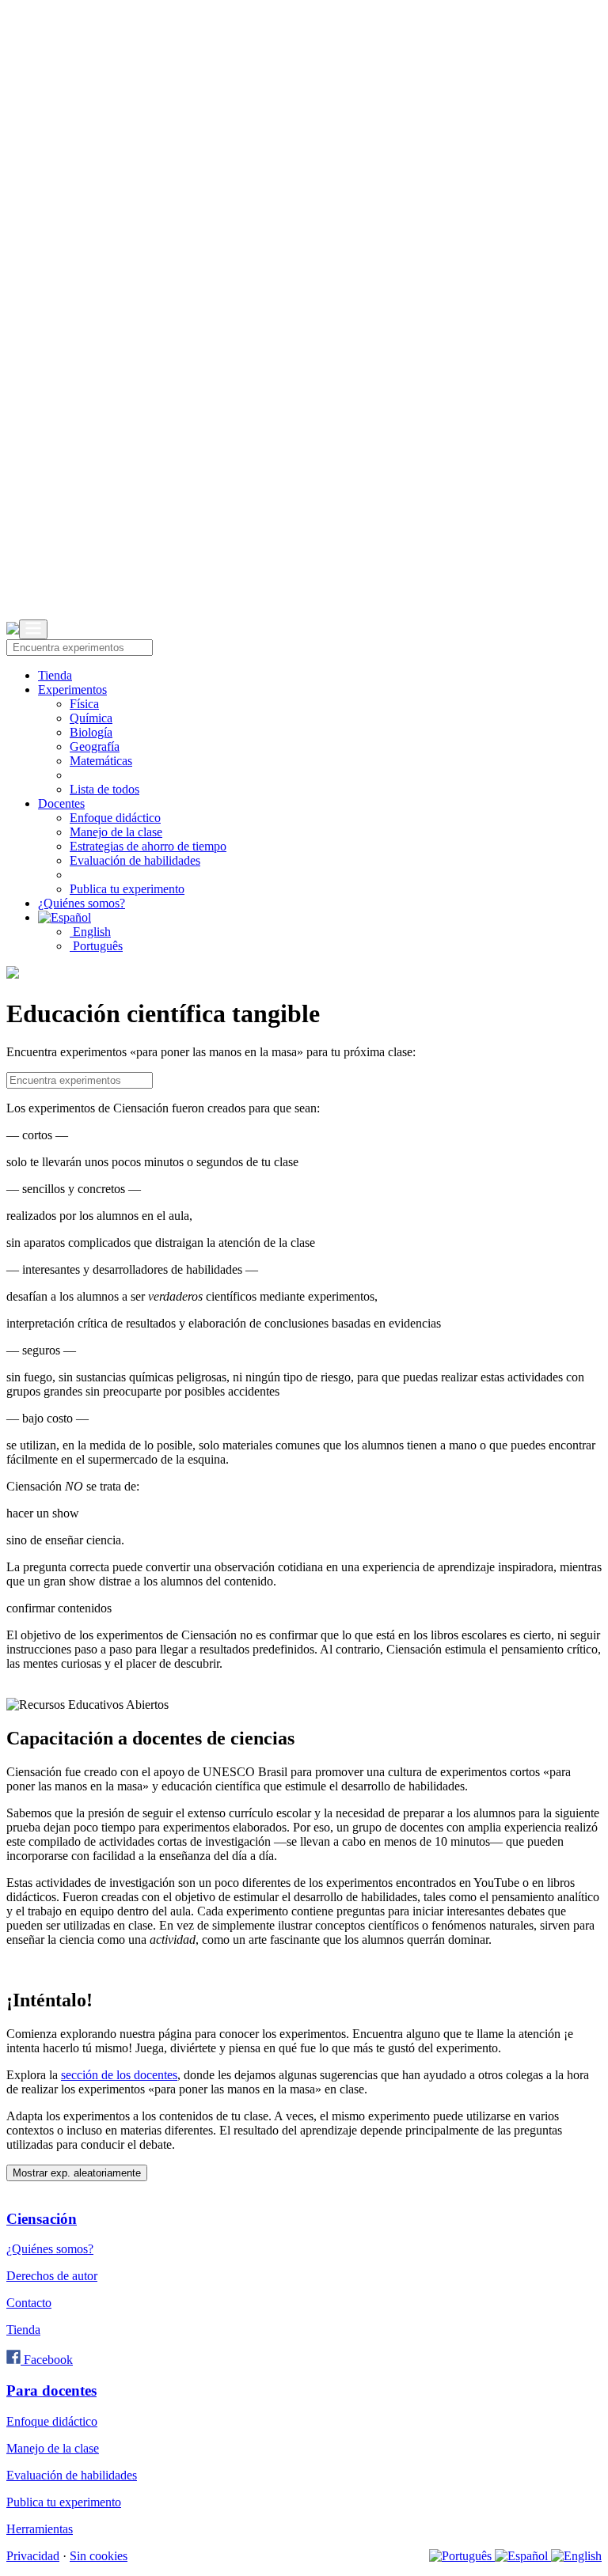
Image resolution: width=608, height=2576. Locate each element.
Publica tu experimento (127, 889)
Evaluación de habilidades (135, 860)
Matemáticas (101, 761)
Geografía (95, 746)
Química (91, 718)
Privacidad (33, 2556)
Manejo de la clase (116, 832)
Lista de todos (104, 789)
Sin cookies (99, 2556)
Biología (91, 732)
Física (84, 704)
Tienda (55, 675)
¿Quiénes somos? (82, 903)
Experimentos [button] (72, 689)
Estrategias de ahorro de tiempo (148, 846)
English (90, 932)
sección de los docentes (119, 2075)
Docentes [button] (61, 803)
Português (96, 946)
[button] (65, 917)
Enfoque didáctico (115, 818)
